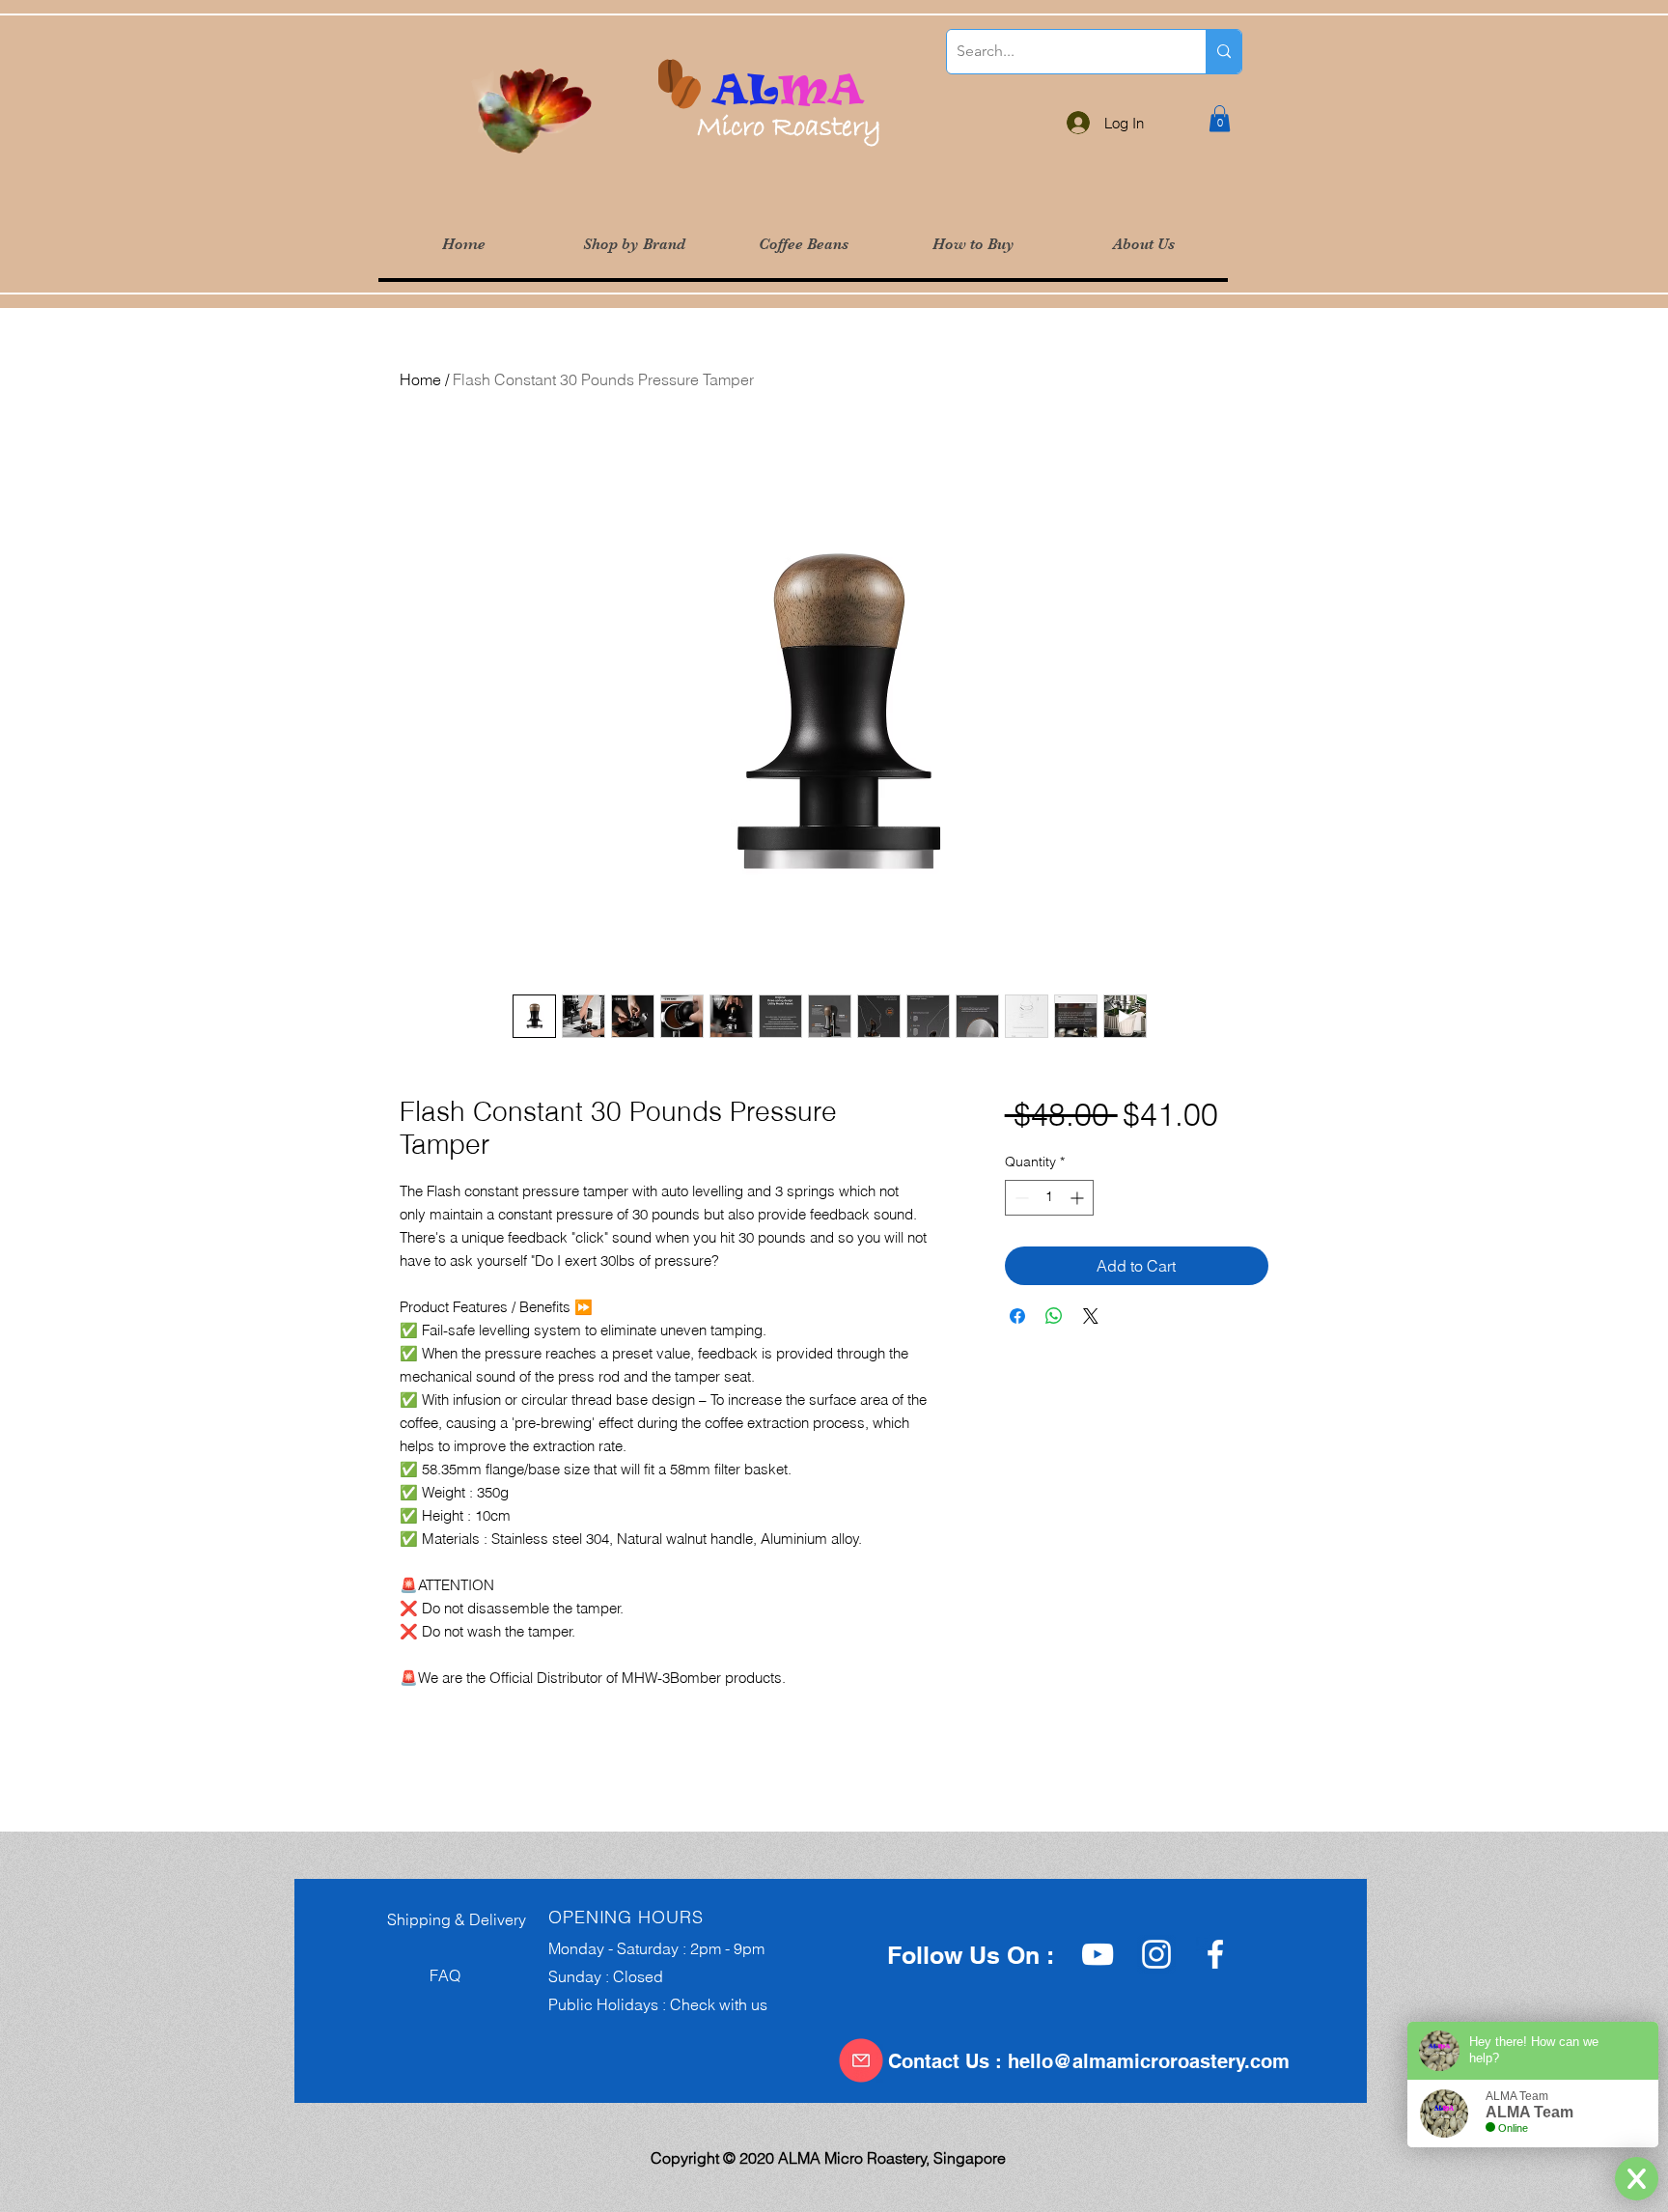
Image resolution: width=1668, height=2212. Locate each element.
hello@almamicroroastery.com (1149, 2061)
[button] (633, 245)
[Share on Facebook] (1017, 1316)
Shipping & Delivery (451, 1919)
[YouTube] (1098, 1954)
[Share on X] (1091, 1316)
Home (420, 379)
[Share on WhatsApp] (1054, 1316)
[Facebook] (1215, 1954)
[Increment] (1079, 1198)
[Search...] (1223, 52)
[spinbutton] (1049, 1198)
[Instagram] (1156, 1954)
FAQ (418, 1975)
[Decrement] (1020, 1198)
